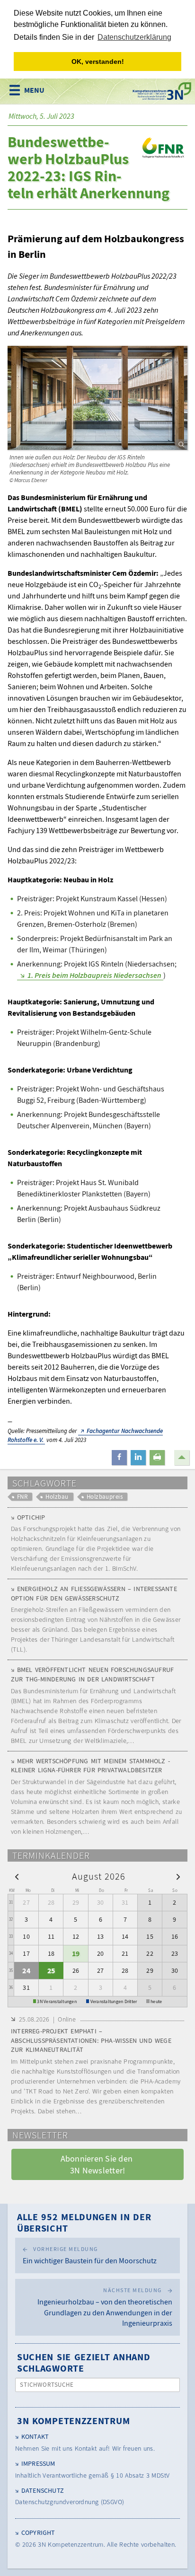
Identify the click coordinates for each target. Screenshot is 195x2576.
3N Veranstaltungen (57, 2001)
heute (156, 2001)
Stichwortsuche (47, 2385)
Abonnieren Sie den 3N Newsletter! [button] (98, 2164)
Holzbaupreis (105, 1497)
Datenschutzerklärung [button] (134, 37)
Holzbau (57, 1497)
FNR (22, 1497)
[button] (119, 1458)
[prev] (17, 1876)
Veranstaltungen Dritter (114, 2001)
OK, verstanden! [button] (98, 62)
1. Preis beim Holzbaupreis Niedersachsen (94, 975)
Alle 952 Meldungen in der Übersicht (84, 2222)
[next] (178, 1876)
